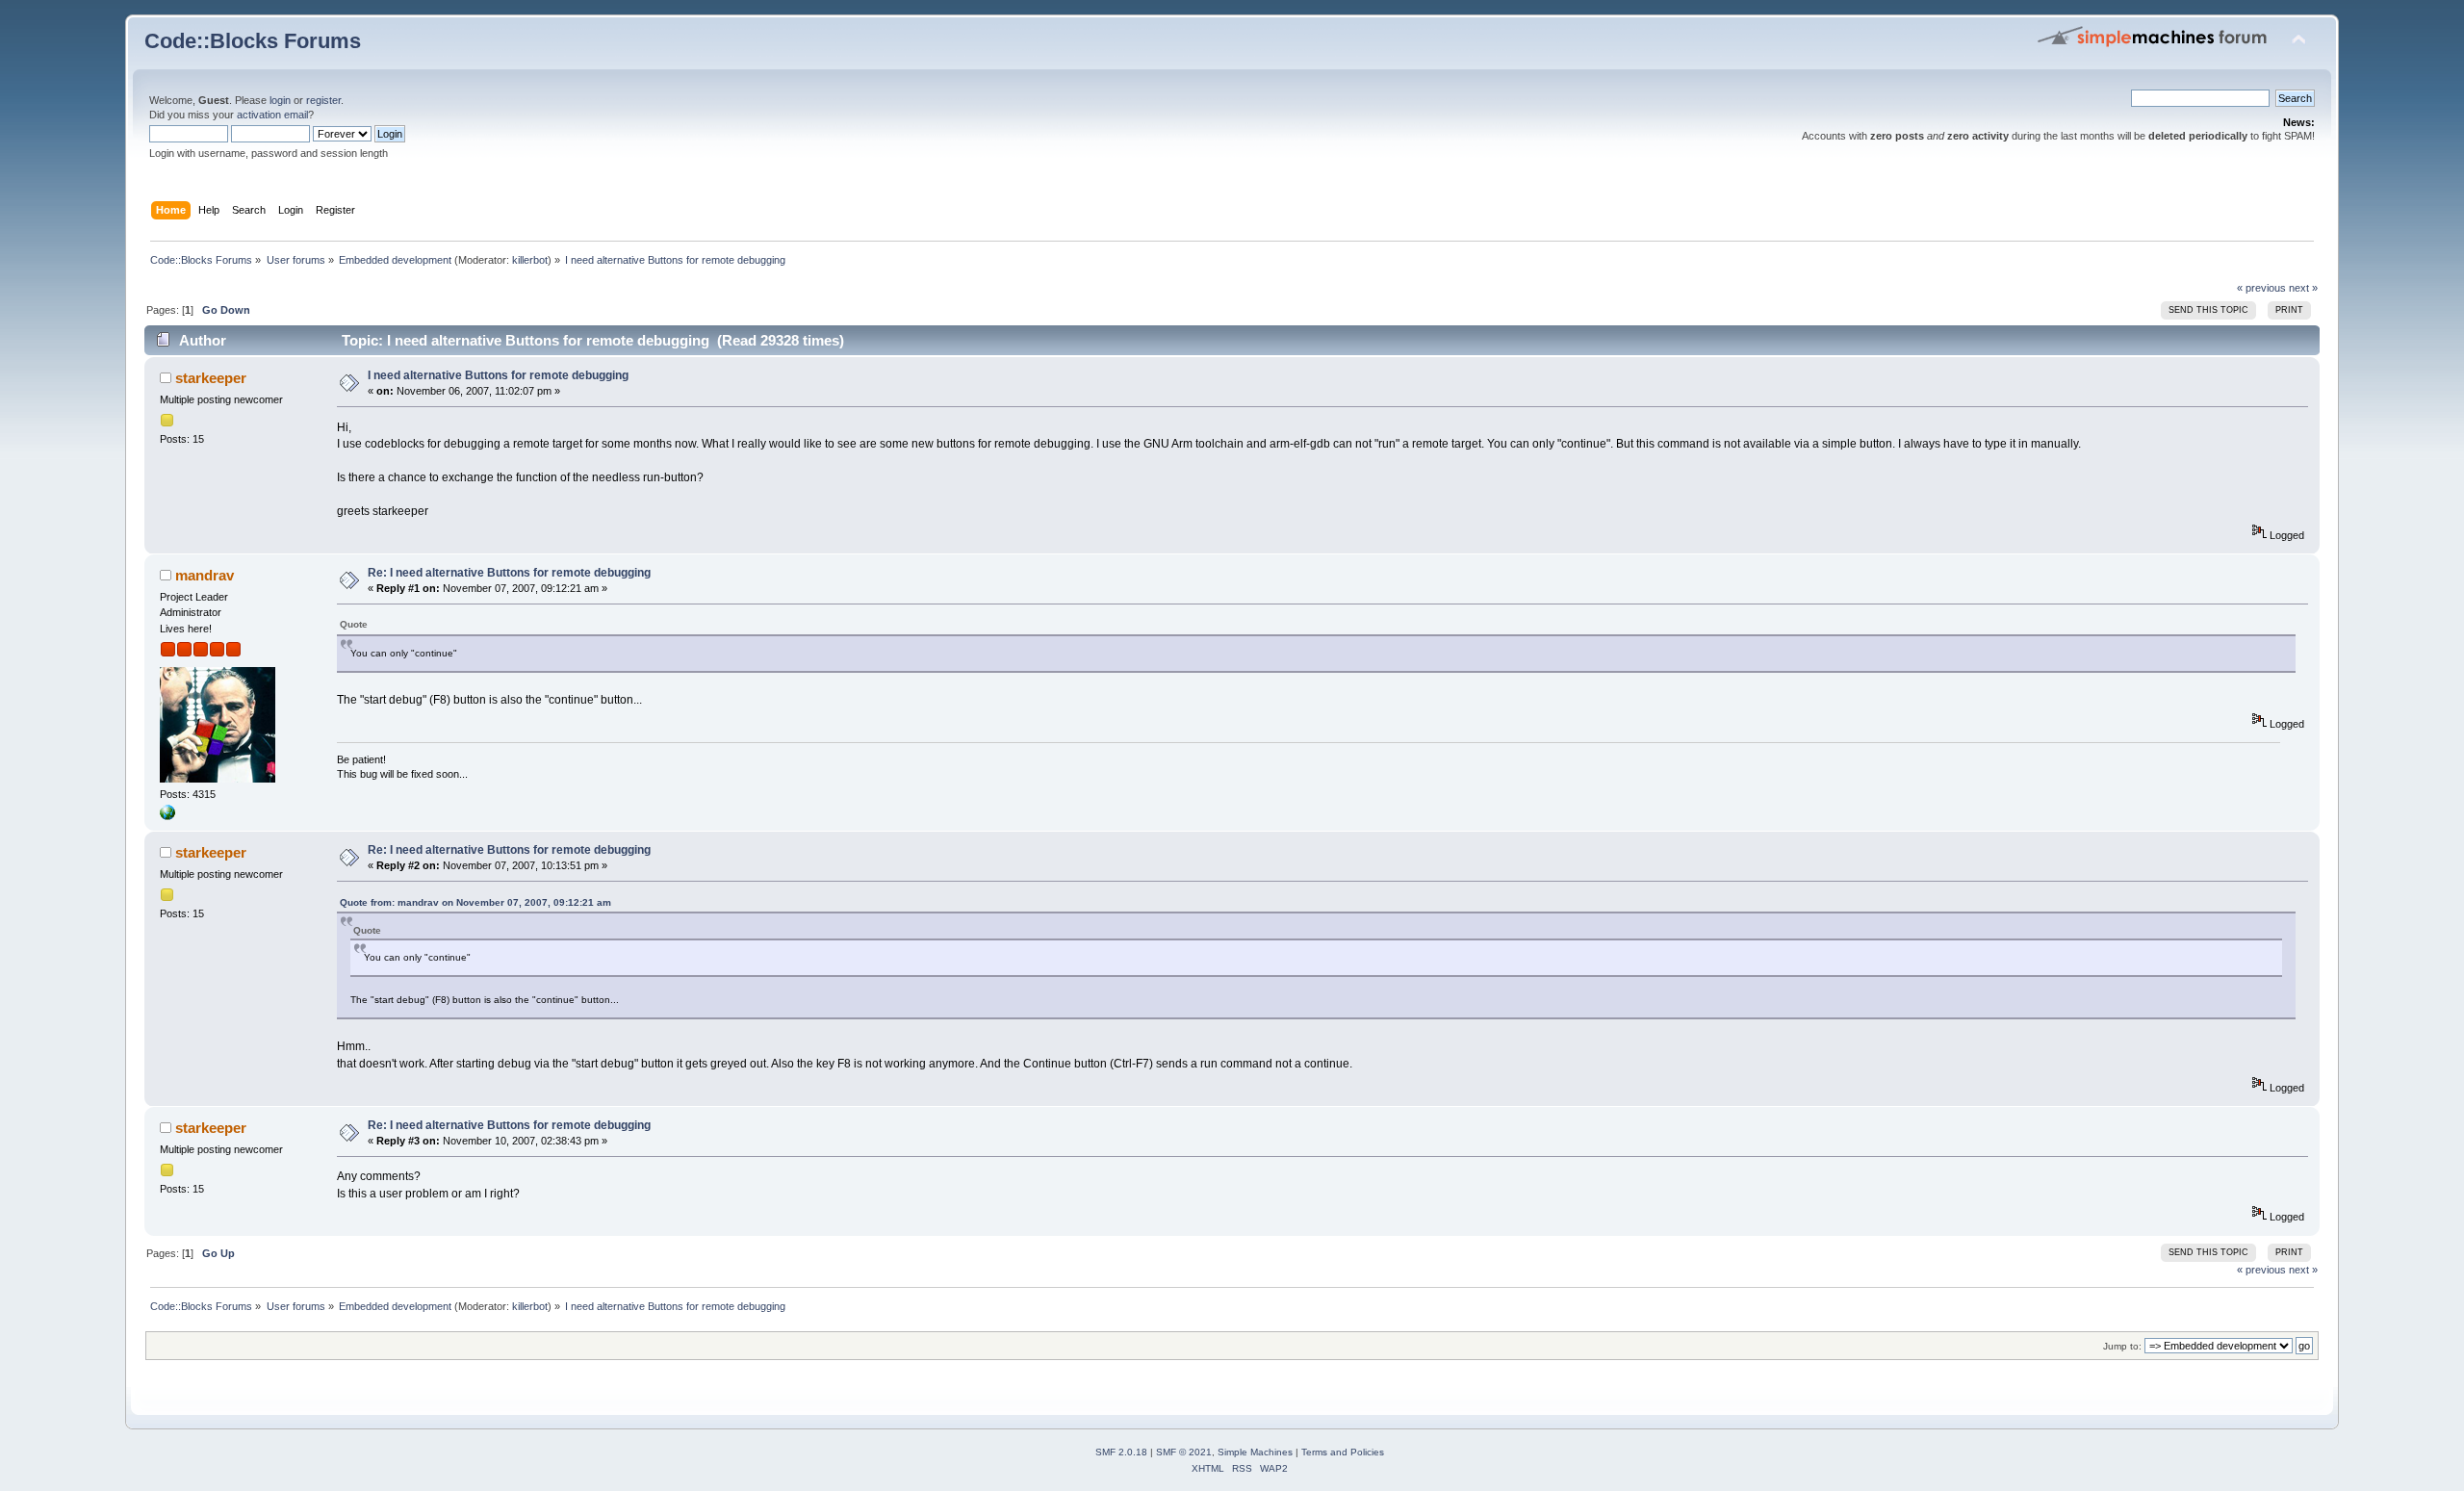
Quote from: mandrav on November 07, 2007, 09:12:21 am (475, 902)
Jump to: (2122, 1346)
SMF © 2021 (1184, 1452)
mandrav (205, 575)
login (280, 100)
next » (2303, 288)
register (323, 100)
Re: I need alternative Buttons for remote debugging (509, 573)
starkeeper (211, 378)
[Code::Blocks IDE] (167, 816)
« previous (2261, 288)
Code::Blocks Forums (253, 41)
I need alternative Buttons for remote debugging (498, 375)
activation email (272, 115)
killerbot (530, 260)
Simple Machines (1255, 1452)
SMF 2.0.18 (1121, 1452)
